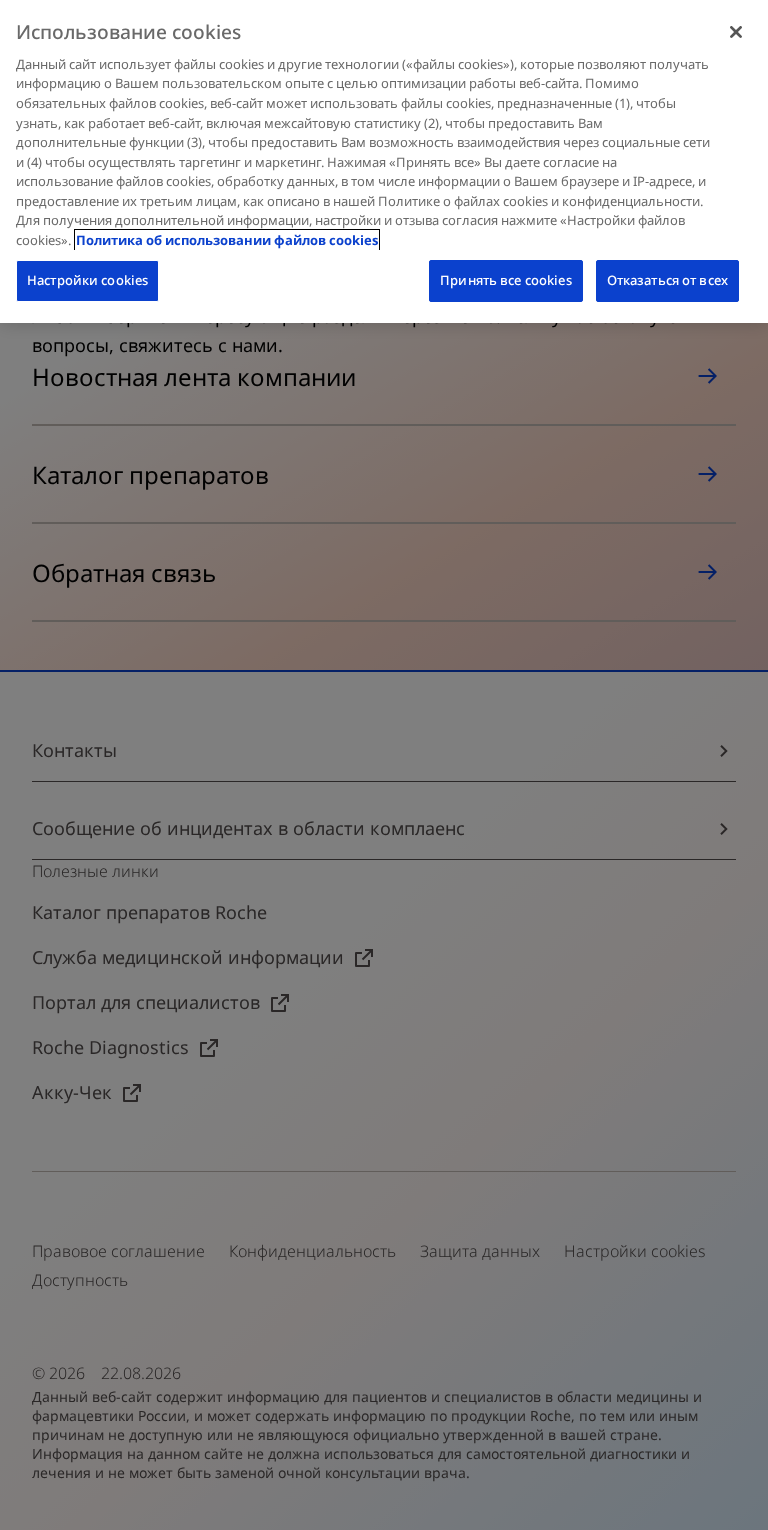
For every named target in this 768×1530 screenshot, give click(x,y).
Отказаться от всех (667, 280)
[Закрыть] (736, 32)
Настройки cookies (87, 280)
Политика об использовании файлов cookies (227, 240)
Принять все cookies (505, 280)
